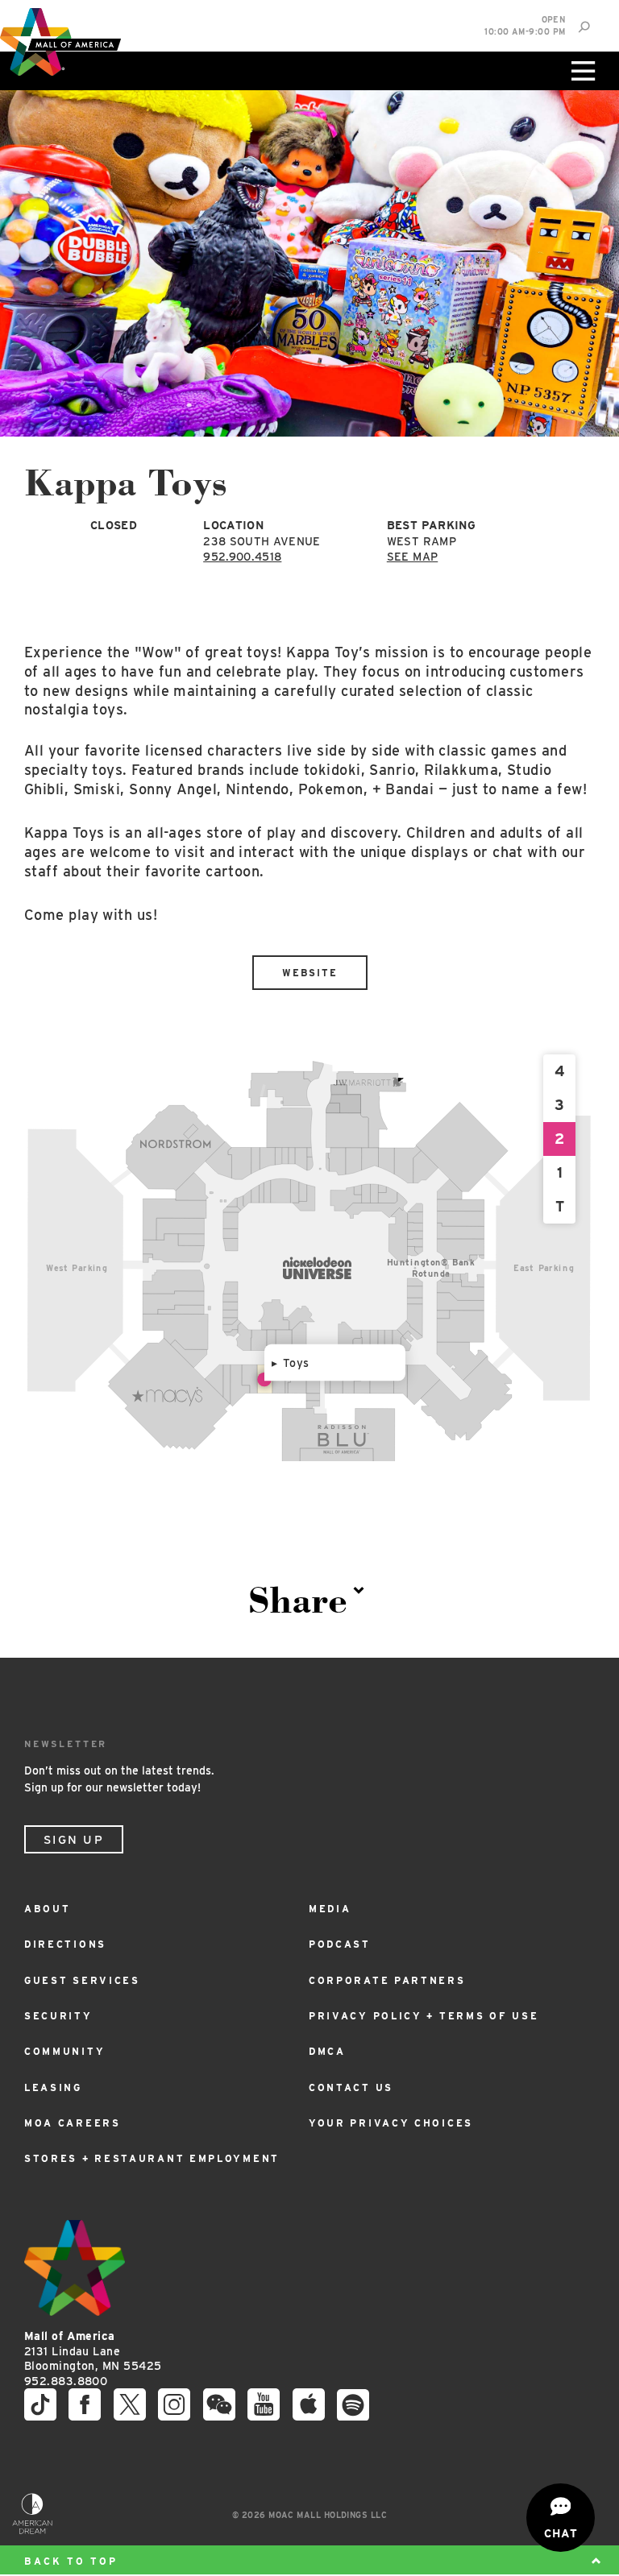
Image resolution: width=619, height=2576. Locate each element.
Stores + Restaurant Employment (152, 2158)
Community (64, 2051)
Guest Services (82, 1980)
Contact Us (351, 2087)
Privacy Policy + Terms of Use (424, 2016)
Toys (296, 1363)
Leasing (53, 2087)
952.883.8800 (66, 2381)
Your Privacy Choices (391, 2123)
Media (330, 1909)
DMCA (327, 2051)
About (48, 1909)
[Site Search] (584, 27)
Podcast (340, 1944)
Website (310, 973)
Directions (65, 1944)
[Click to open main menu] (581, 71)
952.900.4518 (242, 557)
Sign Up (74, 1840)
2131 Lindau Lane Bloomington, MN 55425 (93, 2351)
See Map (412, 557)
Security (58, 2016)
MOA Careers (73, 2123)
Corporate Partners (387, 1980)
